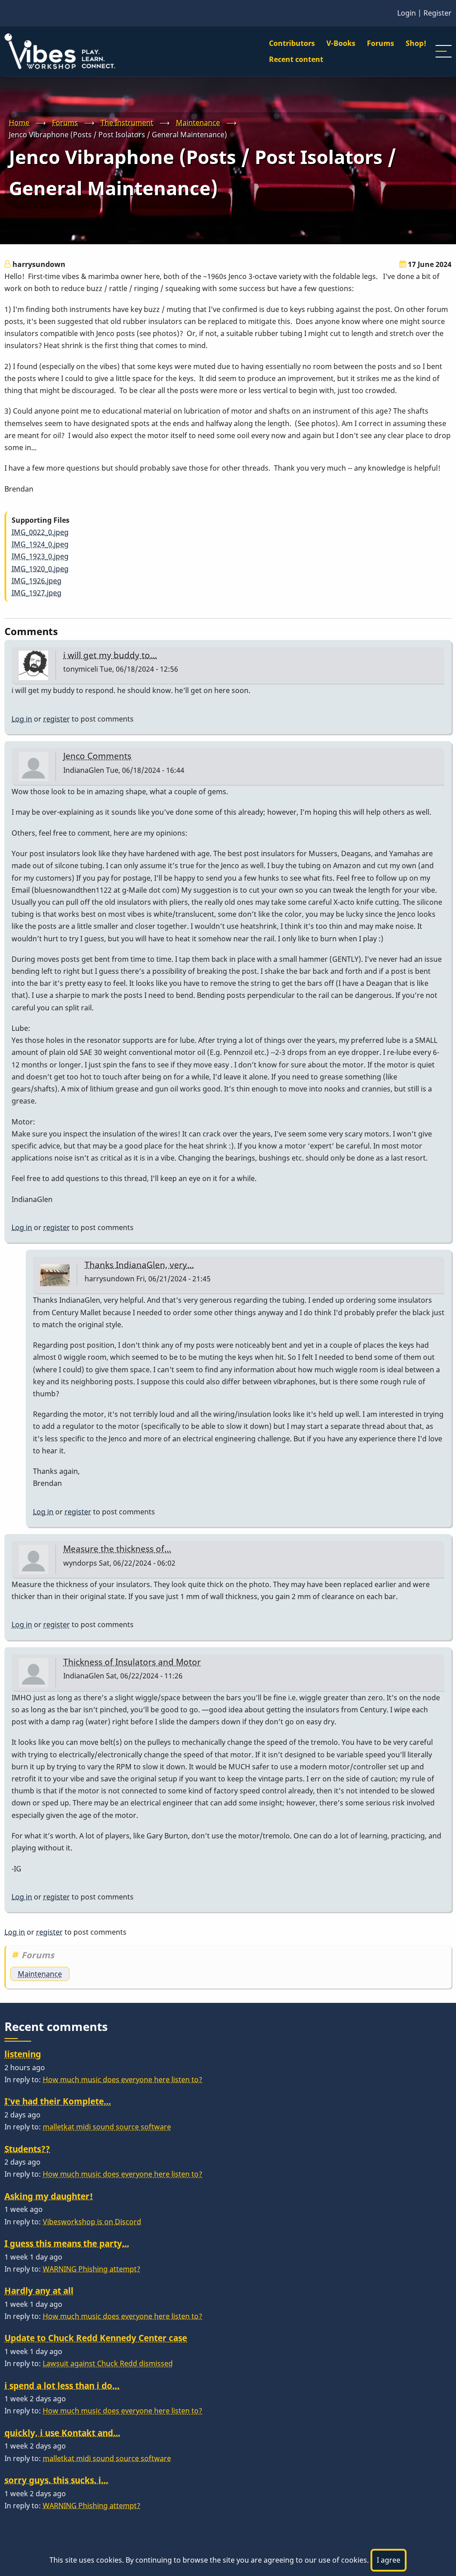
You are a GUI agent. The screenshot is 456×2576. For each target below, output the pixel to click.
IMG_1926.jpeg (37, 581)
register (57, 719)
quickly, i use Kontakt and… (62, 2433)
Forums (381, 43)
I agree (389, 2560)
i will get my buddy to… (110, 655)
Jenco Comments (97, 756)
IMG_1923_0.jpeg (40, 556)
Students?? (27, 2149)
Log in (22, 719)
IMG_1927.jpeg (37, 593)
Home (19, 123)
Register (438, 13)
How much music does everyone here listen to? (122, 2080)
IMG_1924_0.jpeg (40, 544)
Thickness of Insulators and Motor (132, 1662)
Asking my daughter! (49, 2196)
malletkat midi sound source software (107, 2127)
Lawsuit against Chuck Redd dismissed (108, 2363)
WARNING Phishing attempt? (92, 2269)
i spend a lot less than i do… (62, 2385)
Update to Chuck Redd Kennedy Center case (96, 2338)
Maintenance (198, 123)
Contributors (292, 43)
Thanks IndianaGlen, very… (139, 1265)
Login (407, 13)
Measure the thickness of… (117, 1548)
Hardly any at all (39, 2291)
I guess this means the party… (67, 2243)
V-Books (341, 43)
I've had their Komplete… (58, 2101)
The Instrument (127, 123)
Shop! (416, 43)
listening (23, 2054)
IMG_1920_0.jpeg (40, 569)
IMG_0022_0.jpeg (40, 532)
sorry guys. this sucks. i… (56, 2480)
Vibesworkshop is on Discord (92, 2222)
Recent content (296, 59)
